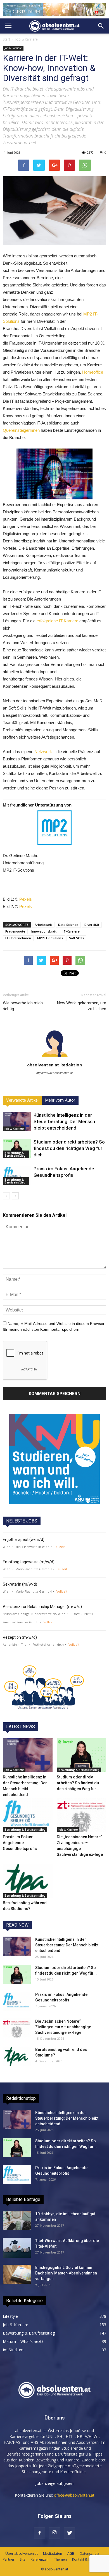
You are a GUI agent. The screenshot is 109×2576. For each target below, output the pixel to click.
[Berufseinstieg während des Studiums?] (28, 1881)
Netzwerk (43, 752)
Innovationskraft (44, 931)
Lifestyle (10, 2316)
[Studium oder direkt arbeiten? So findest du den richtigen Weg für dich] (17, 1148)
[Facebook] (39, 2533)
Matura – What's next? (23, 2341)
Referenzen (40, 2559)
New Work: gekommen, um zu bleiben (82, 1006)
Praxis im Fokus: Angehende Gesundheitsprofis (20, 1843)
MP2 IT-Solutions (50, 938)
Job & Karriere (27, 39)
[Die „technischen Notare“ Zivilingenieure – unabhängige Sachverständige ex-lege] (82, 1815)
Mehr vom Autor (60, 1100)
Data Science (68, 925)
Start (6, 39)
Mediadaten (53, 2554)
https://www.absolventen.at (54, 1073)
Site (23, 2559)
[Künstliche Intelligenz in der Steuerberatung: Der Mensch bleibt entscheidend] (17, 1122)
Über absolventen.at (22, 2554)
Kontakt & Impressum (89, 2559)
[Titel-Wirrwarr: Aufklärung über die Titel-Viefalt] (17, 2248)
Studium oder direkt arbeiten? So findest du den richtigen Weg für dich (69, 1148)
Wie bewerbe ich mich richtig (23, 1006)
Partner (9, 2559)
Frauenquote (15, 931)
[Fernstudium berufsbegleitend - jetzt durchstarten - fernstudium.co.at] (54, 1459)
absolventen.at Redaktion (54, 1065)
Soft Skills (76, 938)
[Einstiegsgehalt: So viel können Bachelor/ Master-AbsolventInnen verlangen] (17, 2274)
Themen (60, 2559)
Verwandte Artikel (22, 1100)
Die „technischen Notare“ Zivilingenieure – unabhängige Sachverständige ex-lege (63, 2027)
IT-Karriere (71, 931)
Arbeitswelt (43, 925)
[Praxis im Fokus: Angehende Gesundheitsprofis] (17, 1175)
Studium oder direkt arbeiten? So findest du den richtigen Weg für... (78, 1783)
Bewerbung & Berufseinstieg (15, 1154)
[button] (101, 26)
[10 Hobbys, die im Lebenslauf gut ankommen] (17, 2221)
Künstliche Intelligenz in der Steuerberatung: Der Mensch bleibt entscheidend (64, 1121)
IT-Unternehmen (18, 938)
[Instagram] (54, 2533)
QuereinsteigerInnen (21, 430)
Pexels (26, 899)
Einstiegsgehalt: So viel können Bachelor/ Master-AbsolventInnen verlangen (66, 2273)
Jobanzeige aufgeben (54, 2483)
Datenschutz (89, 2554)
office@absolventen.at (74, 2495)
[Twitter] (70, 2533)
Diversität (92, 925)
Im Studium (13, 2350)
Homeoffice (93, 372)
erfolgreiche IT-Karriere (57, 621)
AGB (71, 2554)
